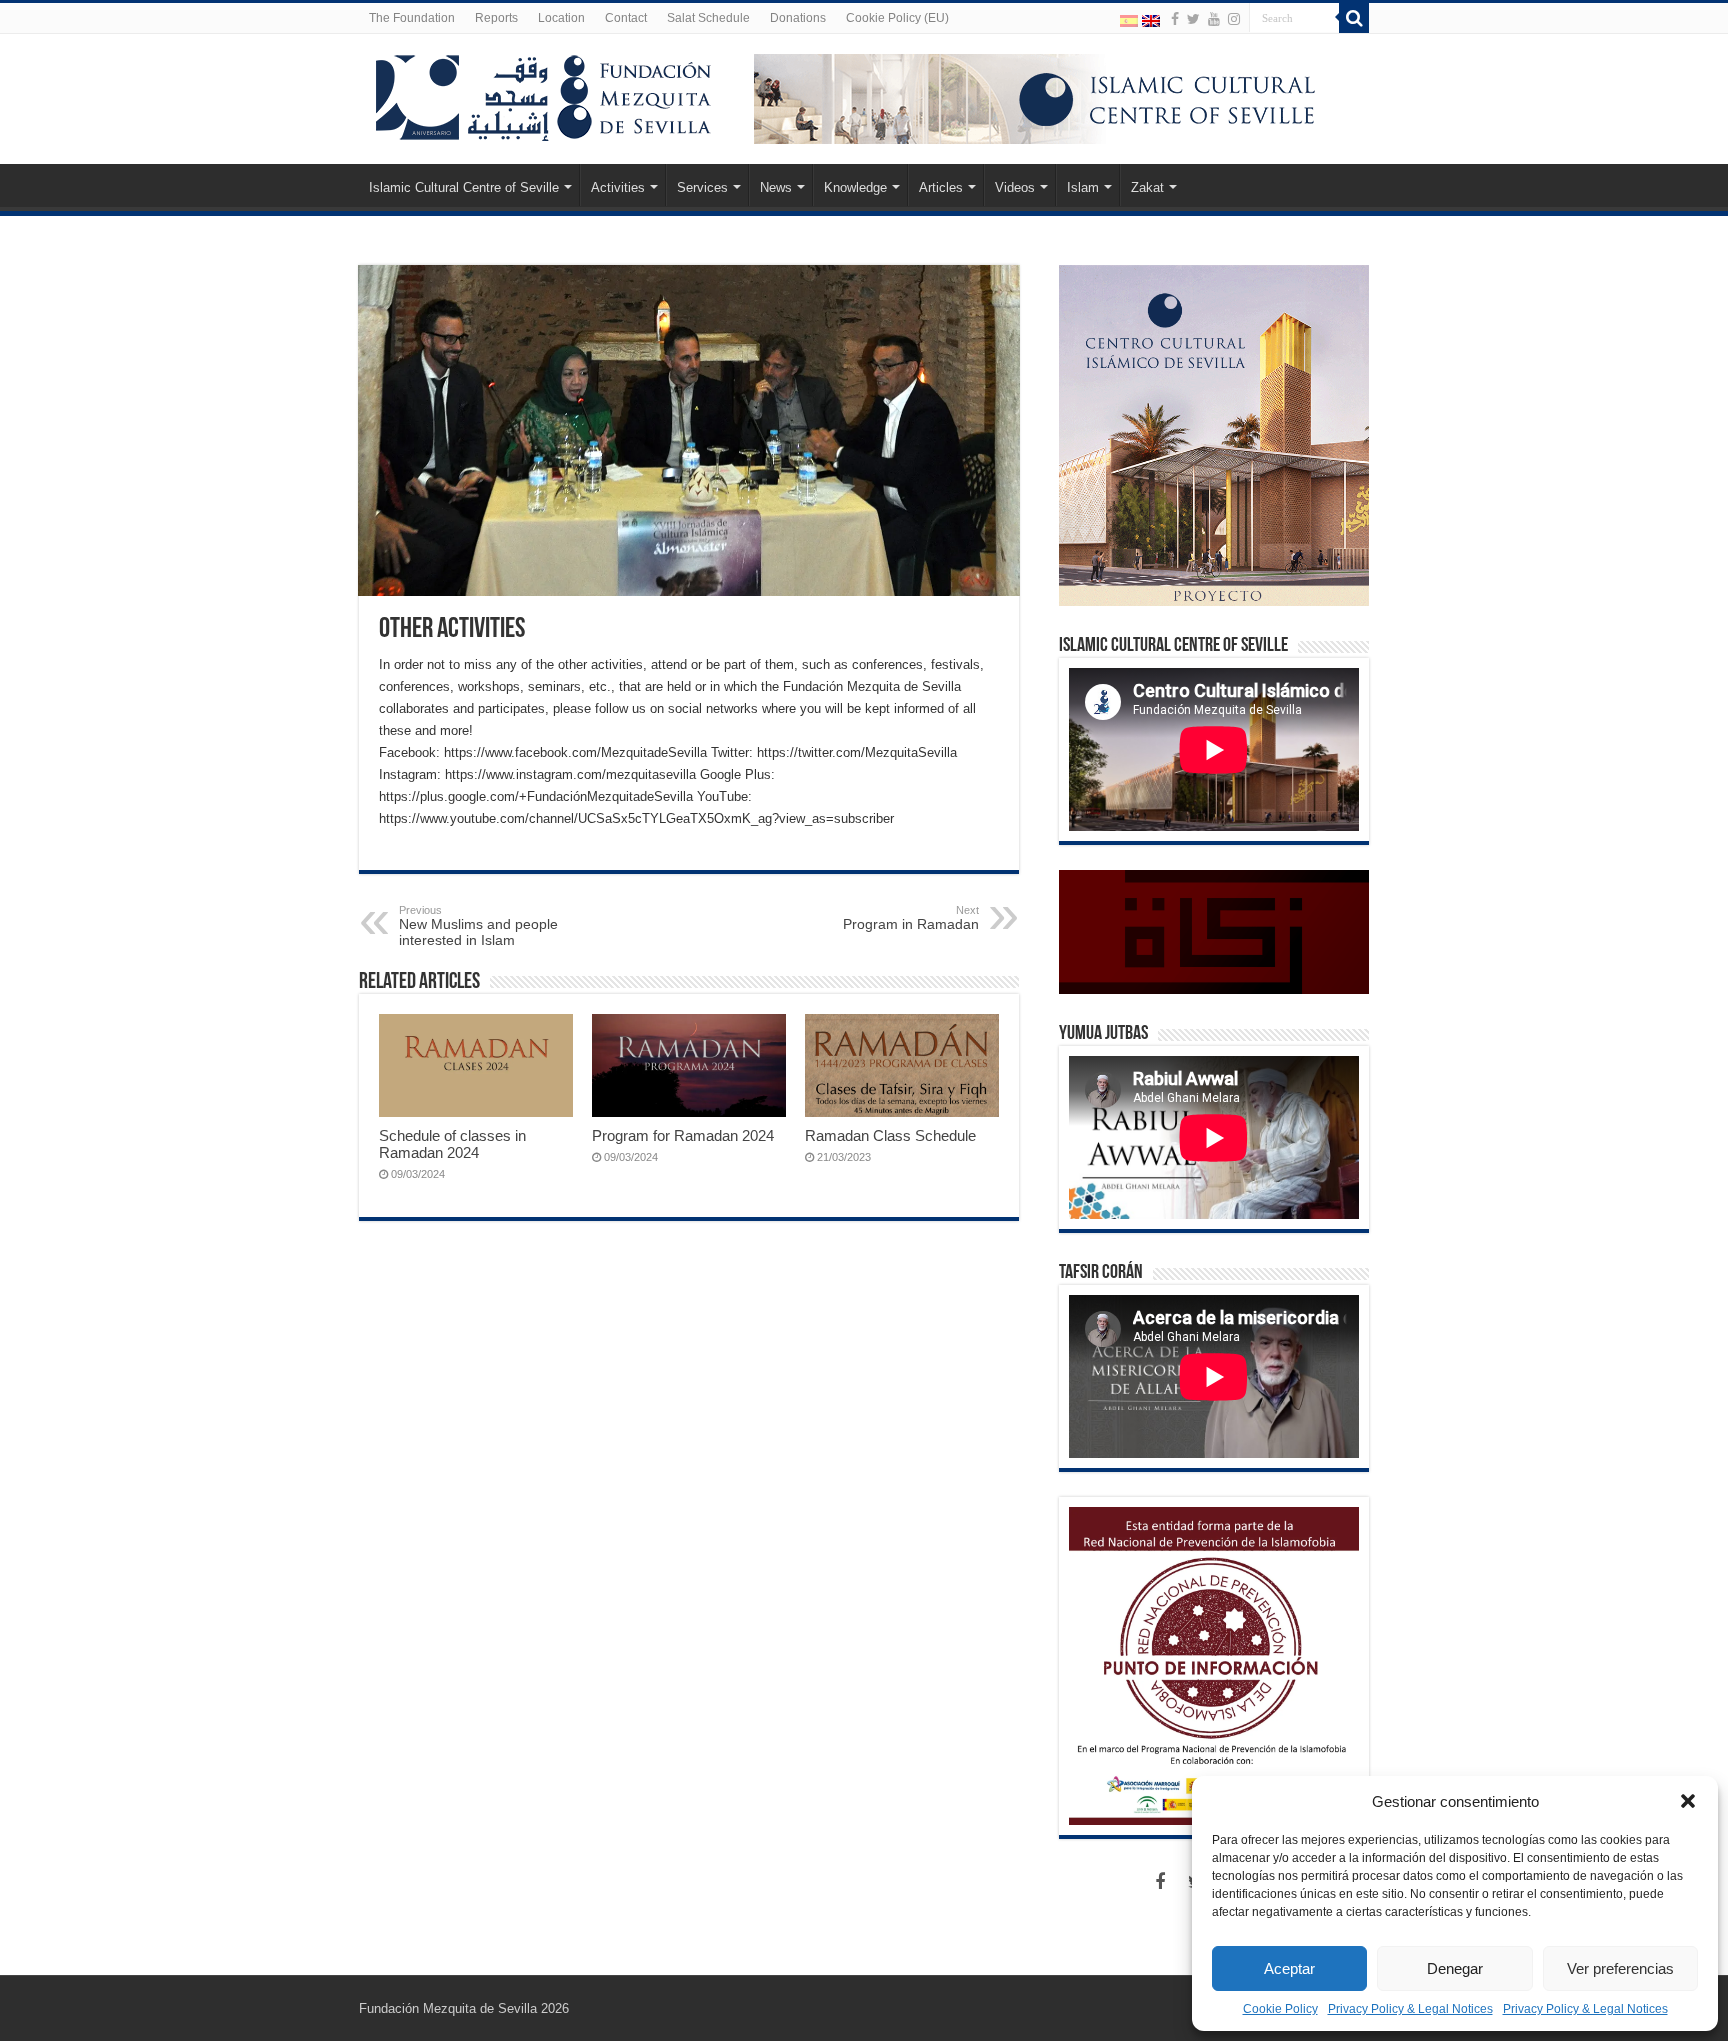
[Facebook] (1175, 19)
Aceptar (1289, 1968)
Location (561, 18)
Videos (1015, 187)
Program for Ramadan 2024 (683, 1135)
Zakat (1147, 187)
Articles (941, 187)
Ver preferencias (1620, 1968)
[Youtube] (1214, 19)
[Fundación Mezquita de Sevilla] (544, 94)
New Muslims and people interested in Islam (478, 926)
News (776, 187)
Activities (618, 187)
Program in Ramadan (911, 918)
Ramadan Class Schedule (890, 1135)
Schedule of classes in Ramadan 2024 (452, 1144)
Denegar (1455, 1968)
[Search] (1354, 18)
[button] (1688, 1801)
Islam (1083, 187)
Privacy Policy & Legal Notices (1410, 2009)
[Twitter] (1193, 19)
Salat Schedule (708, 18)
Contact (626, 18)
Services (702, 187)
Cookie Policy (1280, 2009)
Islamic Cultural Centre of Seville (464, 187)
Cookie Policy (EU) (897, 18)
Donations (798, 18)
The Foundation (412, 18)
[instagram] (1234, 19)
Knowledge (855, 187)
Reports (496, 18)
